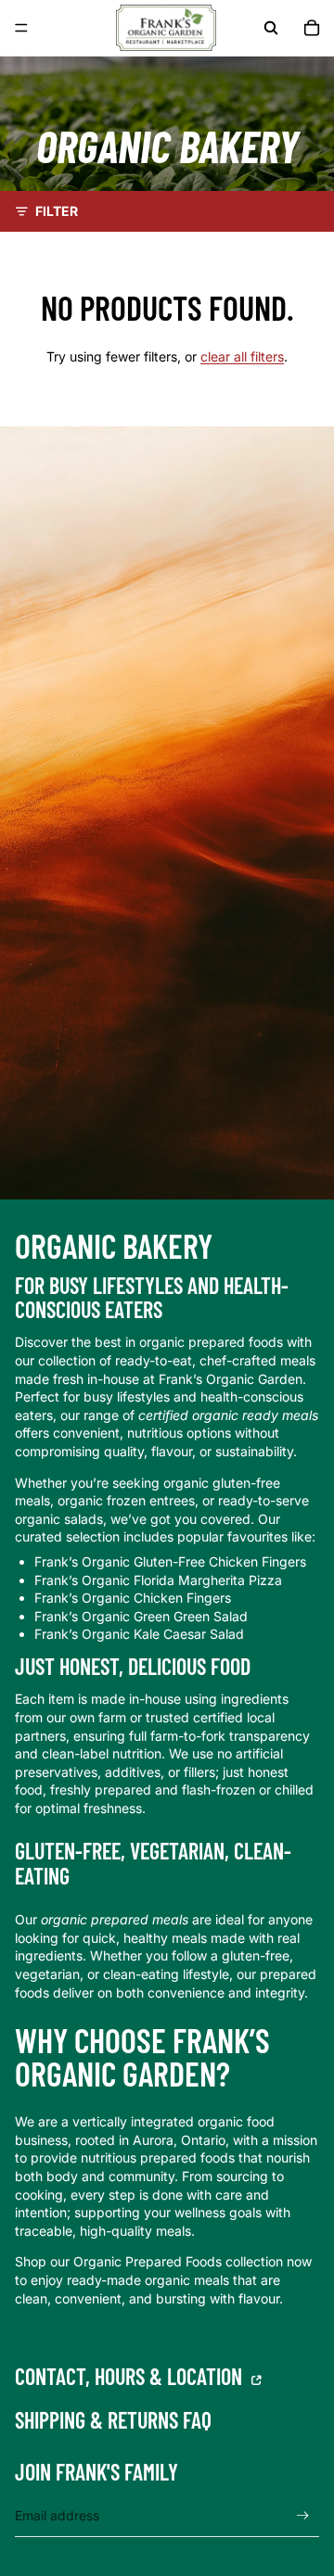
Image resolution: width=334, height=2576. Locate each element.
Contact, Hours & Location (131, 2377)
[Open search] (271, 28)
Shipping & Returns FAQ (113, 2421)
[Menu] (21, 28)
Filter (57, 211)
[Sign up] (303, 2516)
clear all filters (242, 356)
